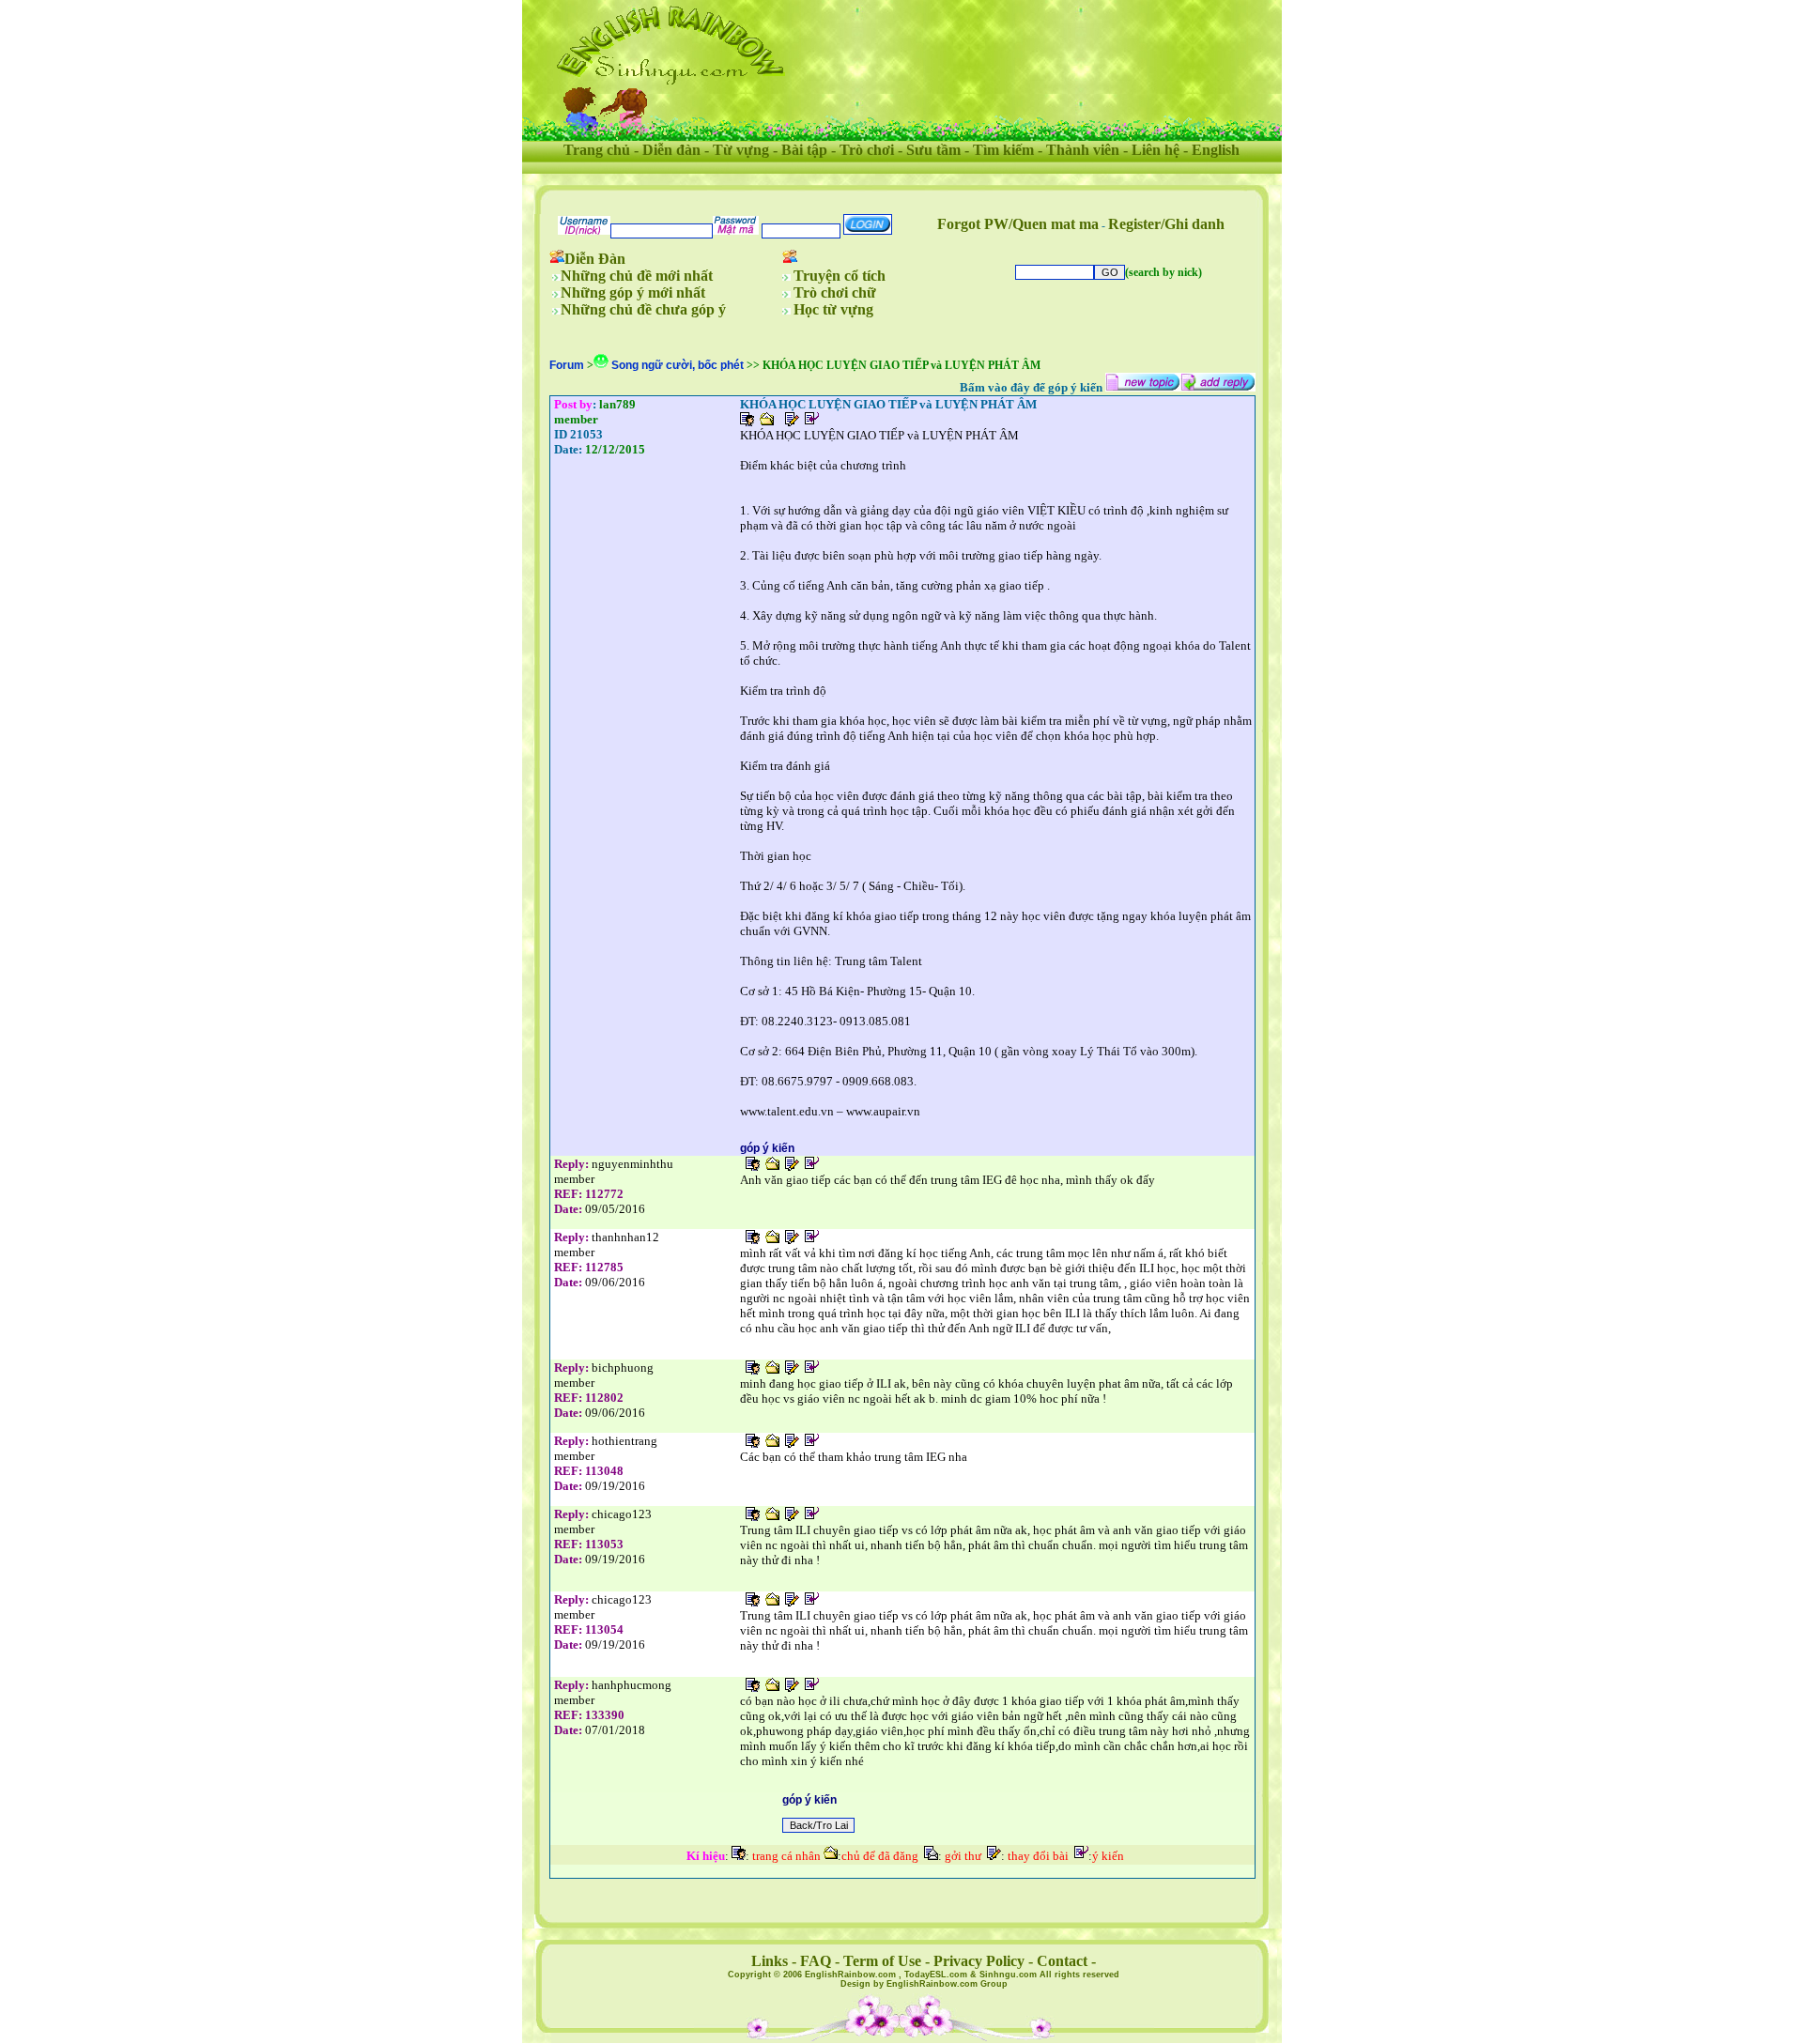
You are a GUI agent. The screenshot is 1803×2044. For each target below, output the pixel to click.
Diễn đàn (671, 150)
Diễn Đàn (595, 259)
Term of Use (882, 1961)
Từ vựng (741, 150)
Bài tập (804, 150)
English (1216, 150)
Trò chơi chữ (835, 292)
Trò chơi (867, 150)
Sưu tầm (933, 150)
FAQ (816, 1961)
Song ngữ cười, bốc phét (679, 365)
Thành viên (1083, 150)
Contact (1062, 1961)
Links (770, 1961)
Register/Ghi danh (1166, 224)
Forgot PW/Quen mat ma (1018, 224)
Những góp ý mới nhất (633, 292)
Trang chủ (597, 150)
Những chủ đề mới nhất (637, 276)
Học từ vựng (833, 309)
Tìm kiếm (1003, 150)
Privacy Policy (979, 1961)
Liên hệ (1156, 150)
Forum (567, 365)
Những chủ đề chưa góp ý (643, 309)
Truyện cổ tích (840, 276)
